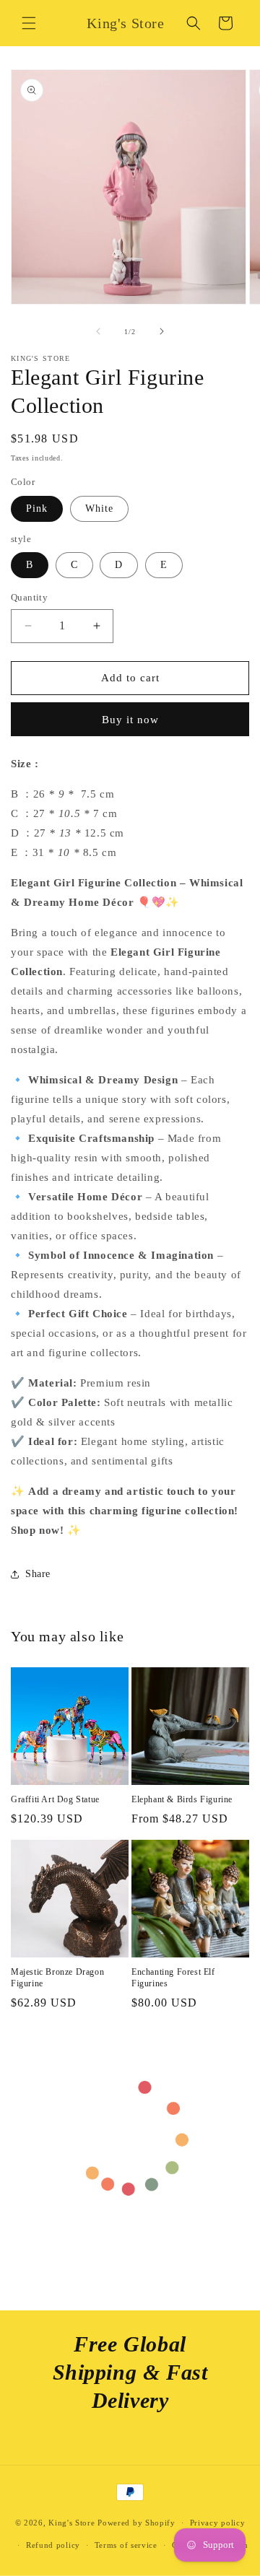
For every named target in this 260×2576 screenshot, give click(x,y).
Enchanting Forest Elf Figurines (173, 1978)
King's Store (71, 2523)
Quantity (29, 597)
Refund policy (53, 2545)
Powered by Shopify (136, 2523)
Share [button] (38, 1574)
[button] (29, 23)
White (99, 508)
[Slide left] (98, 331)
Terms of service (126, 2545)
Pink (37, 508)
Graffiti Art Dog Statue (55, 1799)
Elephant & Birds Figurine (182, 1799)
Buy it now (130, 720)
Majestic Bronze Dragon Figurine (57, 1978)
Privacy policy (218, 2523)
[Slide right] (162, 331)
